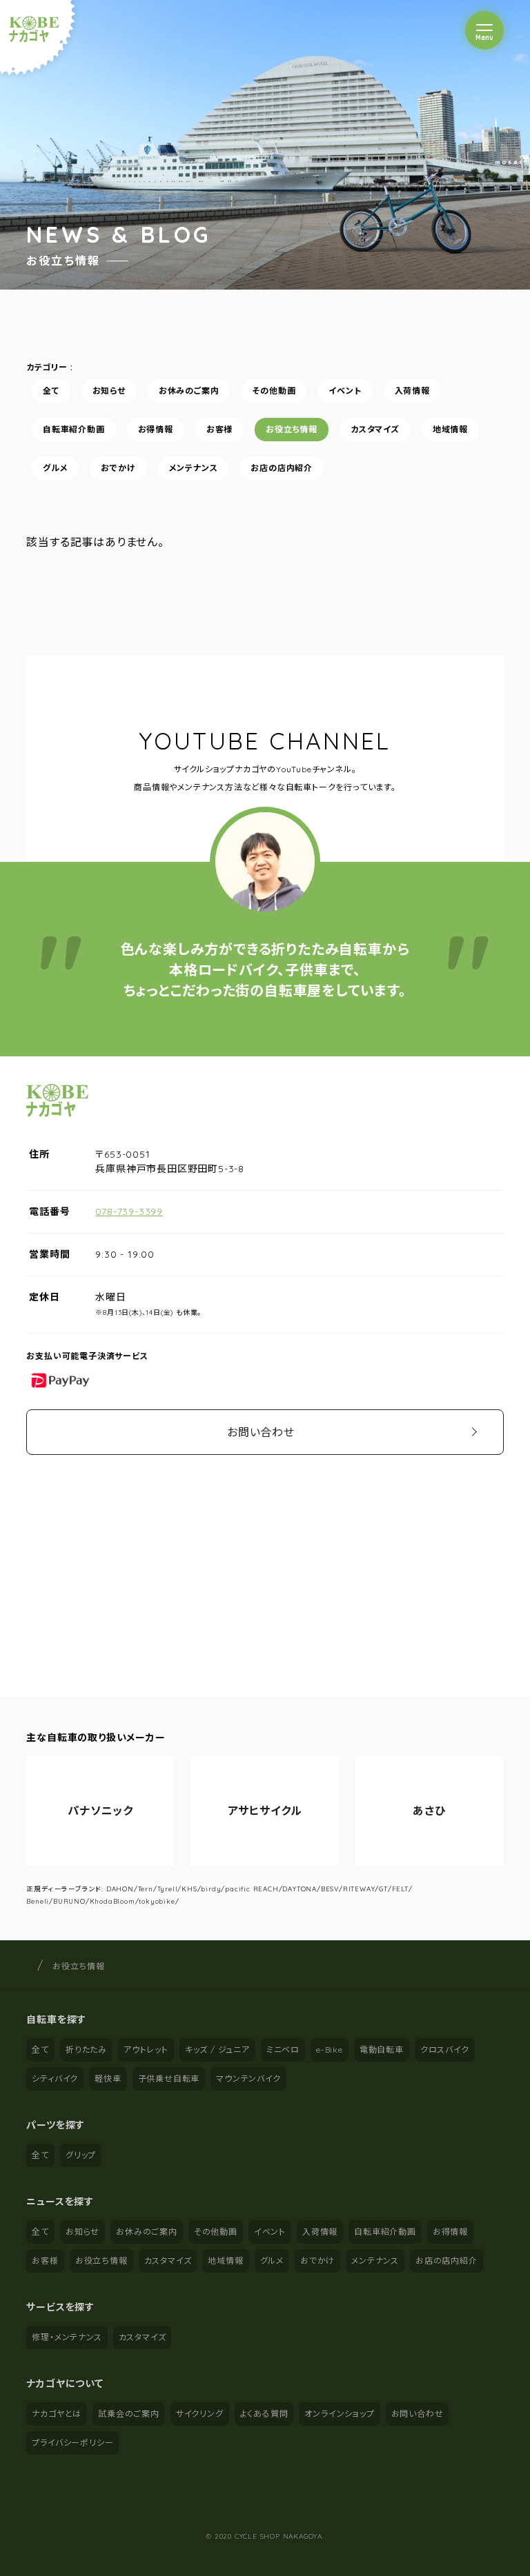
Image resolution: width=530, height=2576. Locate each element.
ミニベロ (283, 2050)
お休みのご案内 (189, 391)
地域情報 (450, 429)
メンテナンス (194, 468)
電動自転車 (382, 2050)
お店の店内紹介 (282, 468)
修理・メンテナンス (67, 2337)
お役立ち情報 (292, 429)
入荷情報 (412, 391)
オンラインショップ (339, 2414)
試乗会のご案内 (129, 2414)
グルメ (55, 468)
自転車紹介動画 (74, 429)
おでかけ (119, 468)
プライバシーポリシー (72, 2443)
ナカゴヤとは (57, 2414)
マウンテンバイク (248, 2079)
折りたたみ (86, 2050)
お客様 (219, 429)
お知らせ (109, 391)
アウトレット (146, 2050)
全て (51, 391)
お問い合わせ (261, 1432)
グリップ (81, 2155)
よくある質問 (264, 2414)
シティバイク (55, 2079)
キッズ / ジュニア (217, 2050)
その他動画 (274, 391)
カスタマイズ (375, 429)
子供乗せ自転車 (169, 2079)
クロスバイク (445, 2050)
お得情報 (156, 429)
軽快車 (108, 2079)
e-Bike (330, 2050)
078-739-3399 (129, 1211)
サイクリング (200, 2414)
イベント (345, 391)
